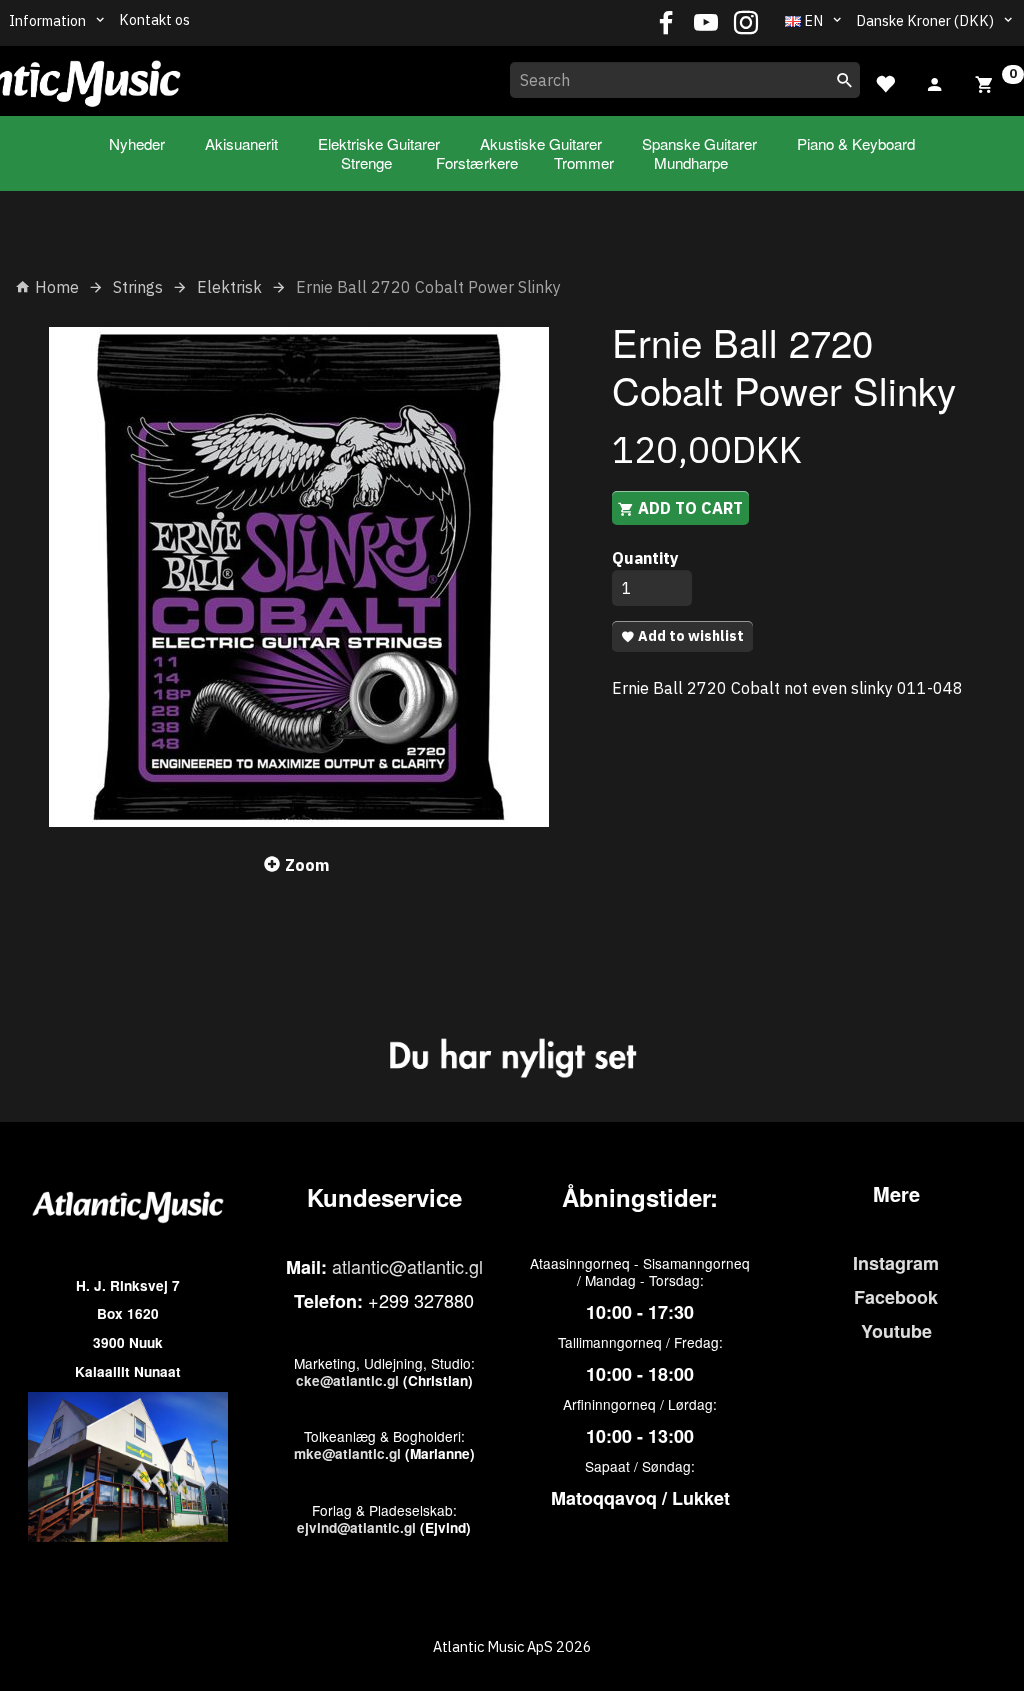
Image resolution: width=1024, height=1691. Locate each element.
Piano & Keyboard (856, 143)
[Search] (845, 80)
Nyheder (137, 143)
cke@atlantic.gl (347, 1380)
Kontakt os (154, 19)
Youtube (896, 1331)
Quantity (645, 558)
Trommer (584, 162)
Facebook (896, 1297)
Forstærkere (477, 162)
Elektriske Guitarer (379, 143)
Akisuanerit (241, 143)
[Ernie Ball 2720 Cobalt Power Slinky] (298, 577)
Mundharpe (691, 162)
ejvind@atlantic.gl (356, 1527)
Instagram (896, 1263)
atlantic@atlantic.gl (407, 1266)
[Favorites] (885, 81)
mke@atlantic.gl (347, 1453)
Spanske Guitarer (699, 143)
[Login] (935, 82)
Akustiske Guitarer (541, 143)
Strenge (366, 162)
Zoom (307, 865)
